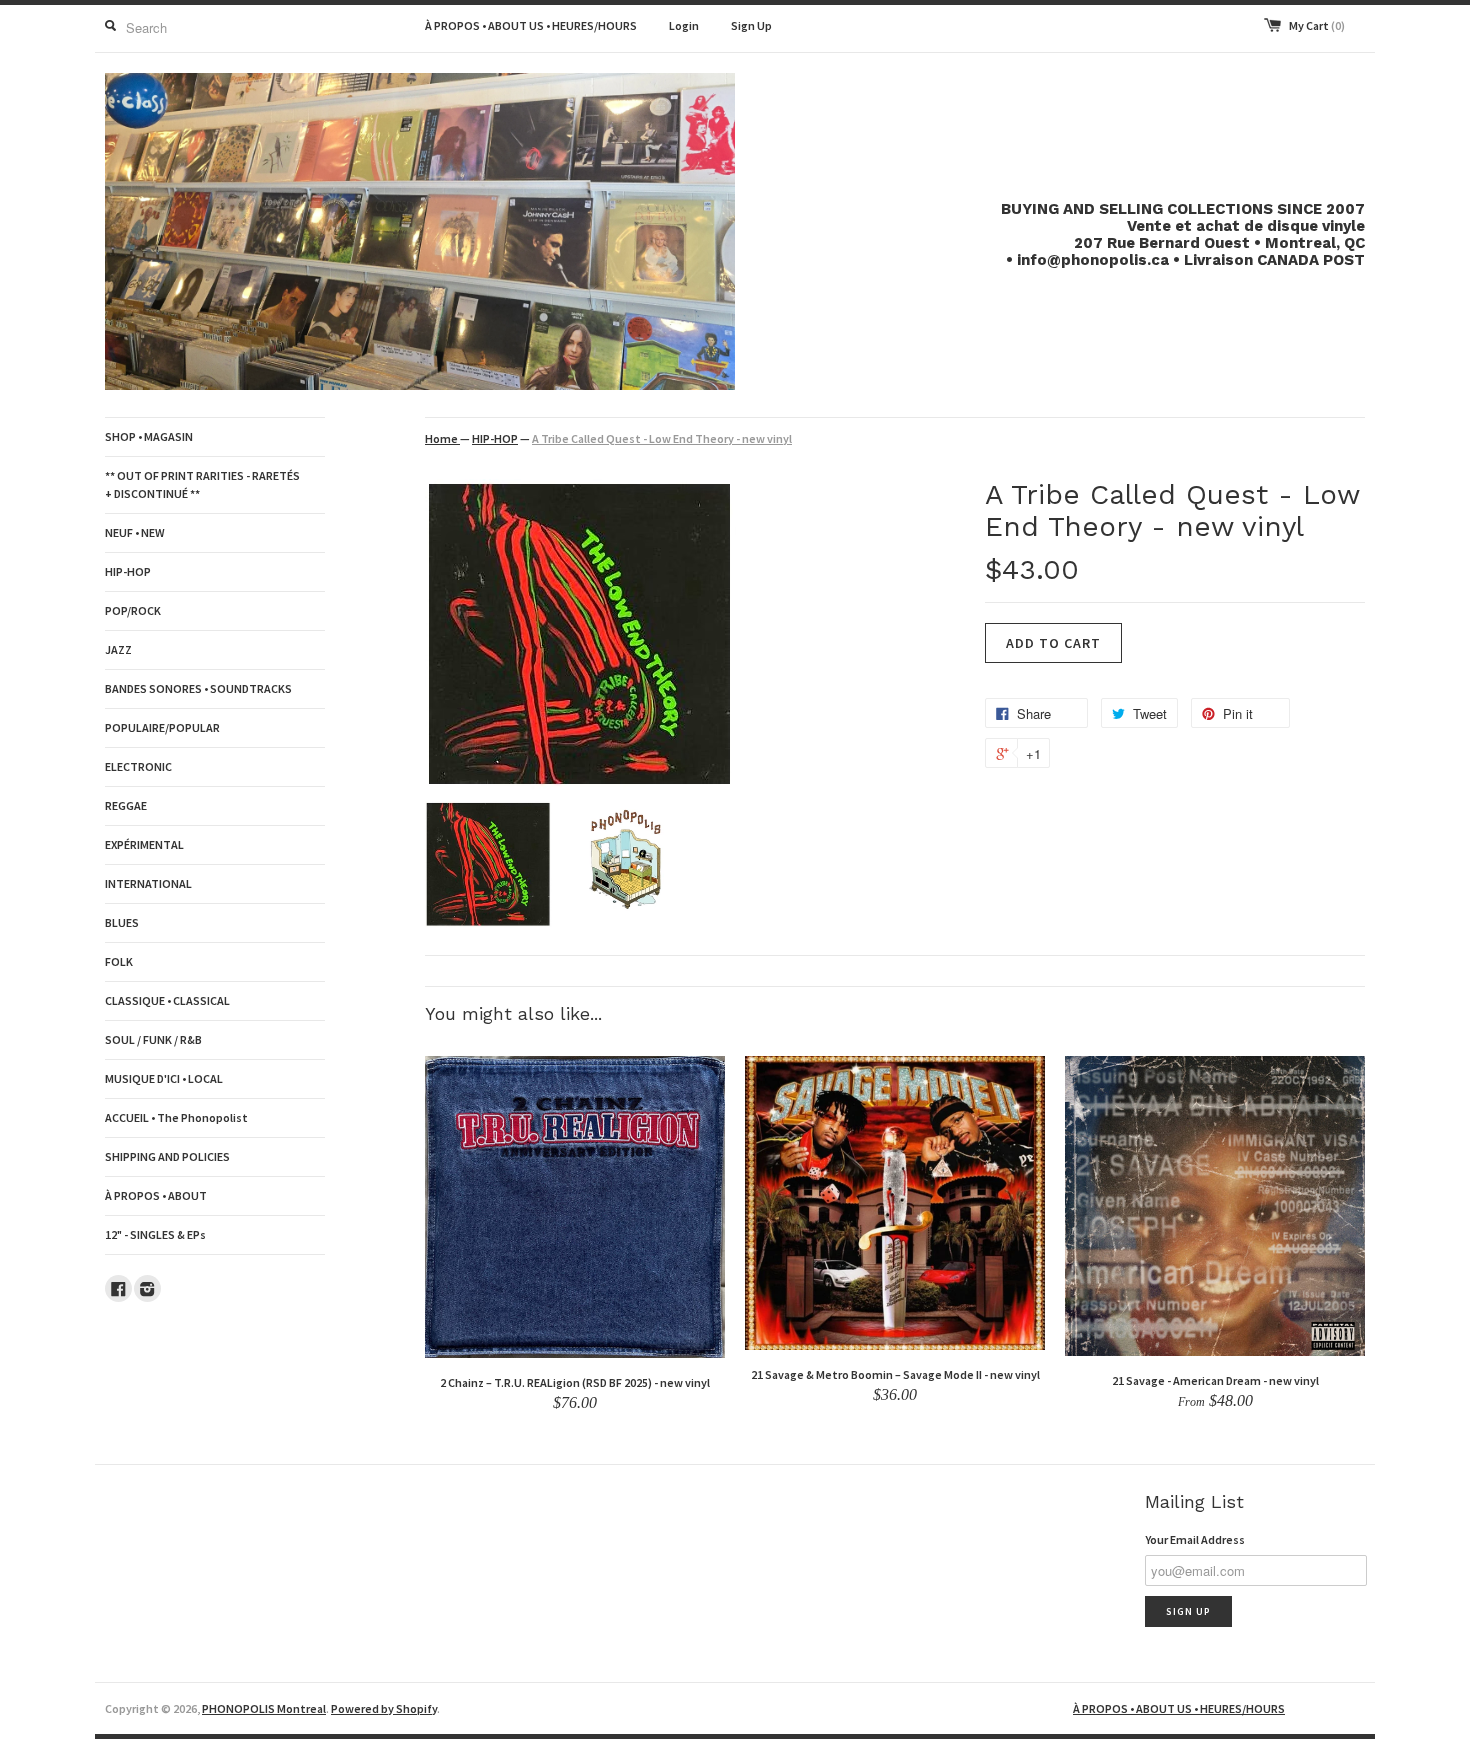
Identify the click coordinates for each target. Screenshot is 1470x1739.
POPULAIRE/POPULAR (162, 727)
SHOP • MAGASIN (149, 436)
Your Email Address (1195, 1539)
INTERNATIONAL (148, 883)
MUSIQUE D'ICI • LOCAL (164, 1078)
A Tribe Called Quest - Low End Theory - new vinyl (662, 438)
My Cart (1317, 25)
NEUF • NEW (135, 532)
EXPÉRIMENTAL (144, 844)
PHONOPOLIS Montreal (264, 1708)
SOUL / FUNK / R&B (153, 1039)
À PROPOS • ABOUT (156, 1195)
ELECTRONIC (138, 766)
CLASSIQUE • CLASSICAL (167, 1000)
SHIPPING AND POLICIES (167, 1156)
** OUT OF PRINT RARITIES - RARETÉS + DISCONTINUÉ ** (202, 484)
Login (684, 25)
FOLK (119, 961)
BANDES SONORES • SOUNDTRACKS (198, 688)
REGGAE (126, 805)
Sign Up (751, 25)
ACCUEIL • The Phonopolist (176, 1117)
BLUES (122, 922)
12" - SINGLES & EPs (155, 1234)
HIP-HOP (128, 571)
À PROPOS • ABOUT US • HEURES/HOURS (531, 25)
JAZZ (118, 649)
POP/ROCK (133, 610)
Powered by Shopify (384, 1708)
